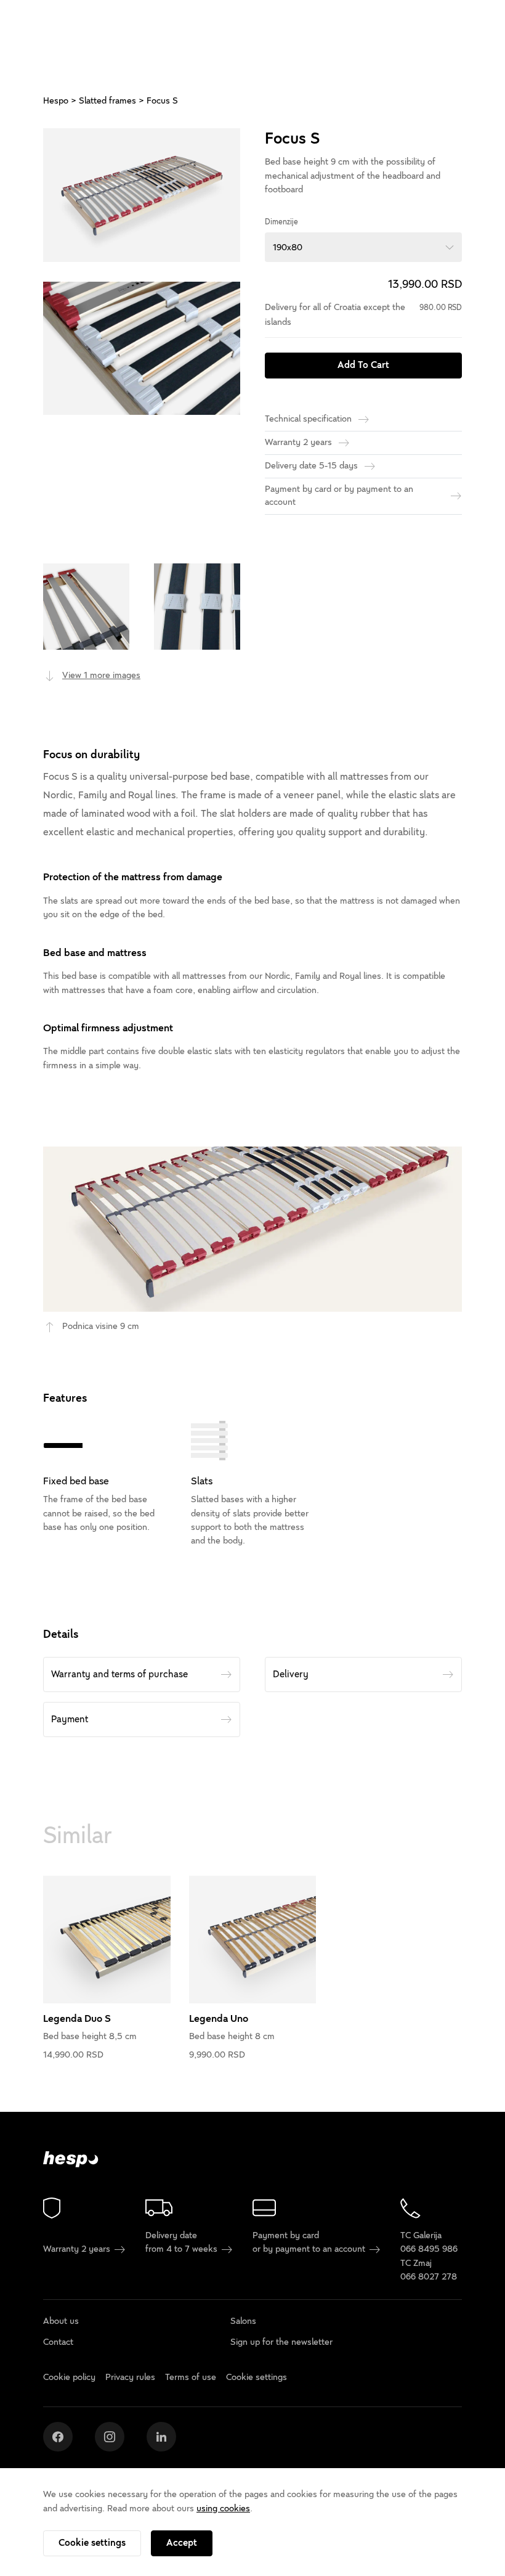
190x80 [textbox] (288, 247)
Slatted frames (107, 101)
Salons (243, 2321)
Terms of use (191, 2377)
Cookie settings (92, 2543)
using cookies (223, 2509)
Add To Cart (363, 365)
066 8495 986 (429, 2250)
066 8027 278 (429, 2277)
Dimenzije (281, 222)
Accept (182, 2543)
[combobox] (363, 247)
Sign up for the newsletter (281, 2342)
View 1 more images (101, 675)
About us (61, 2321)
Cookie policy (69, 2377)
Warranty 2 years (78, 2250)
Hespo (56, 101)
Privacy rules (130, 2377)
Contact (58, 2342)
